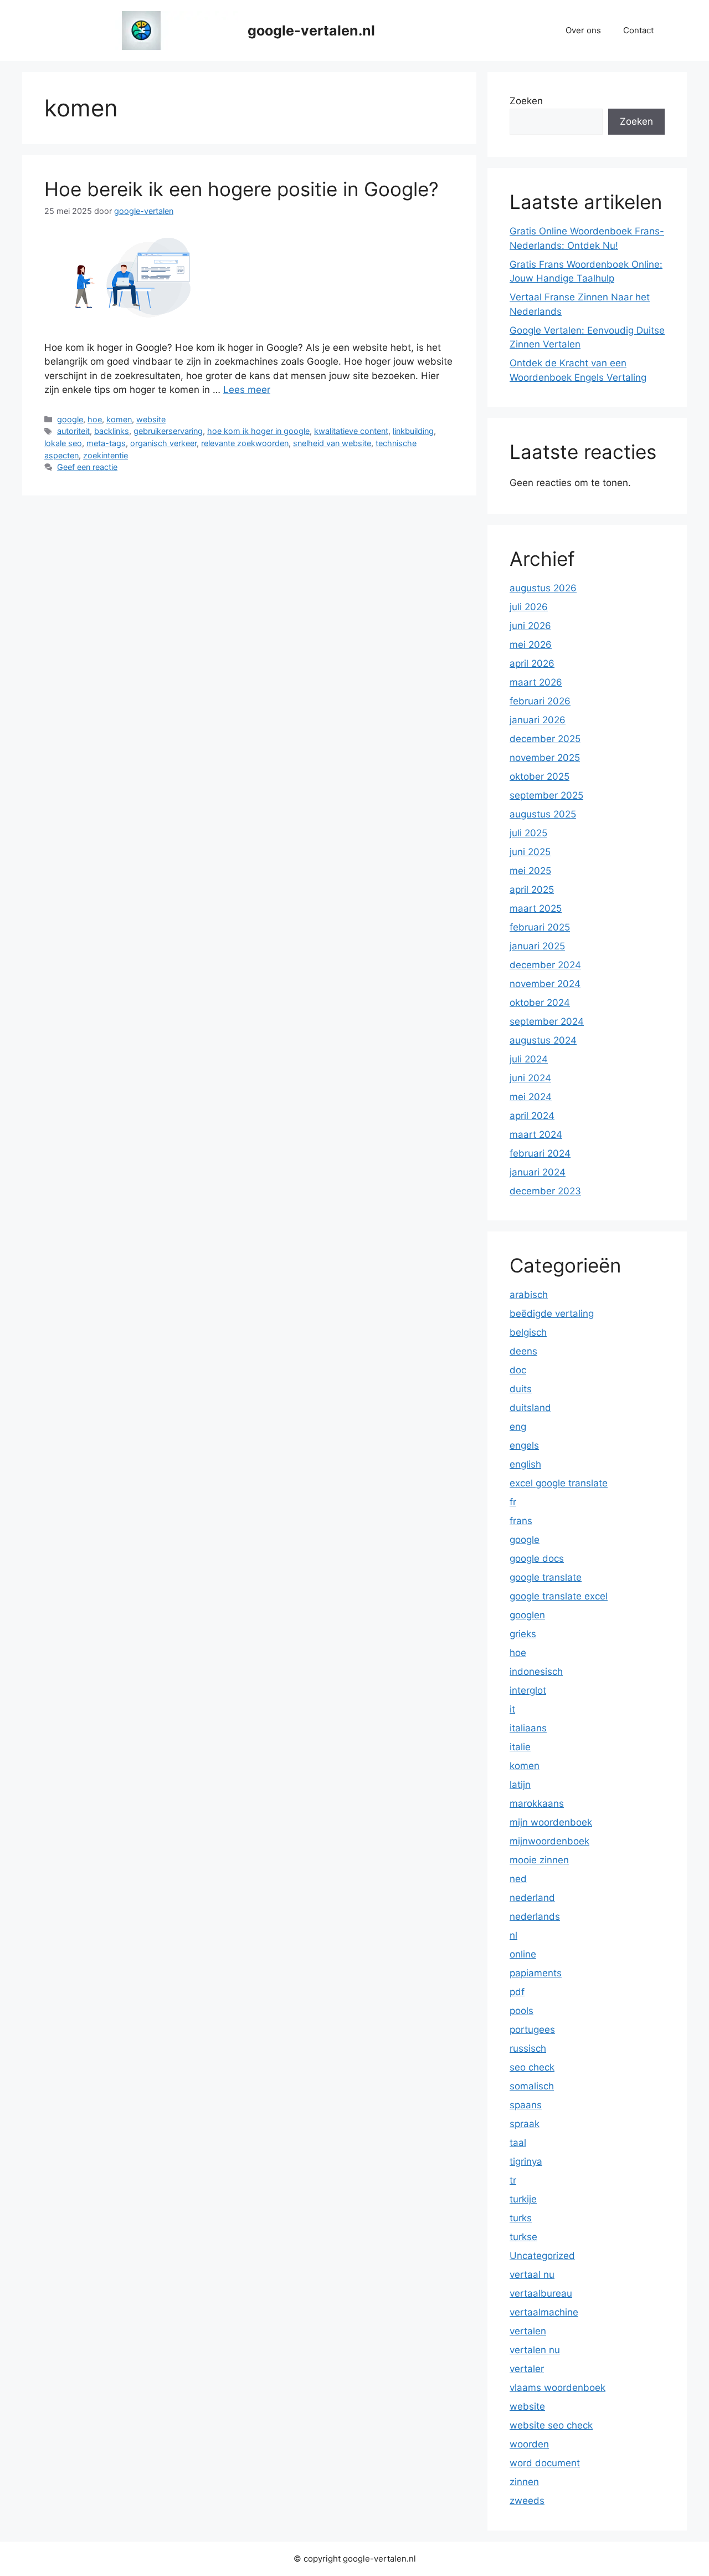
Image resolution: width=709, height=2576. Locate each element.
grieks (523, 1634)
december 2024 (545, 965)
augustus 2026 (543, 588)
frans (521, 1521)
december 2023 (545, 1191)
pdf (517, 1992)
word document (545, 2463)
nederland (532, 1898)
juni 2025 (530, 852)
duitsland (530, 1408)
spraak (525, 2124)
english (525, 1464)
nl (513, 1935)
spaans (526, 2105)
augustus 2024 (543, 1040)
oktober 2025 (540, 776)
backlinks (112, 431)
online (523, 1954)
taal (518, 2143)
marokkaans (537, 1803)
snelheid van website (332, 443)
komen (119, 419)
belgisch (528, 1332)
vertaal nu (532, 2275)
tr (513, 2180)
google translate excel (559, 1596)
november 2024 (545, 984)
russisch (528, 2048)
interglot (528, 1690)
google (70, 419)
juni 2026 (530, 626)
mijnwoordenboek (549, 1841)
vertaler (527, 2369)
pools (522, 2011)
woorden (529, 2444)
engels (524, 1445)
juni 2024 (530, 1078)
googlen (527, 1615)
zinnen (524, 2482)
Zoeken (526, 101)
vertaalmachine (544, 2312)
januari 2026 (538, 720)
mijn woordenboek (551, 1822)
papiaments (536, 1973)
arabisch (529, 1295)
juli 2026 (529, 607)
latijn (520, 1785)
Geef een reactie (87, 467)
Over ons (583, 30)
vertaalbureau (541, 2293)
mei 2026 (531, 645)
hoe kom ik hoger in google (258, 431)
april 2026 (532, 663)
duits (521, 1389)
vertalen (528, 2331)
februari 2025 (540, 927)
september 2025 (546, 795)
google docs (537, 1558)
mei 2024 (531, 1097)
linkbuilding (413, 431)
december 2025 (545, 739)
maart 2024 (536, 1134)
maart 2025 (536, 908)
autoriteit (73, 431)
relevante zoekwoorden (245, 443)
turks (521, 2218)
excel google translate (559, 1483)
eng (518, 1427)
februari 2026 (540, 701)
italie (520, 1747)
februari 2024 (540, 1153)
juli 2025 (528, 833)
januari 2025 (537, 946)
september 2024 (547, 1021)
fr (513, 1502)
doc (518, 1370)
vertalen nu (535, 2350)
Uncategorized (542, 2256)
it (512, 1709)
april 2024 (532, 1116)
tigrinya (526, 2161)
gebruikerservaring (168, 431)
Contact (638, 30)
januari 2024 (538, 1172)
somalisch (532, 2086)
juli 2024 (529, 1059)
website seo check (551, 2425)
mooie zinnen (539, 1860)
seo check (532, 2067)
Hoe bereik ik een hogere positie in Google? (242, 189)
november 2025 (545, 758)
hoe (95, 419)
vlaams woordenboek (558, 2388)
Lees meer (247, 390)
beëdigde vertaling (552, 1313)
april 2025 (532, 890)
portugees (532, 2030)
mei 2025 (530, 871)
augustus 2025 (543, 814)
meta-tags (106, 443)
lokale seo (63, 443)
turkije (523, 2199)
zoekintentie (106, 455)
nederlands (535, 1916)
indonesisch (536, 1672)
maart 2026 (536, 682)
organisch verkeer (163, 443)
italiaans (528, 1728)
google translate (546, 1577)
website (151, 419)
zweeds (527, 2501)
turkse (523, 2237)
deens (523, 1351)
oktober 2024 (540, 1003)
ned (518, 1879)
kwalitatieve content (351, 431)
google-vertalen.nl (311, 30)
